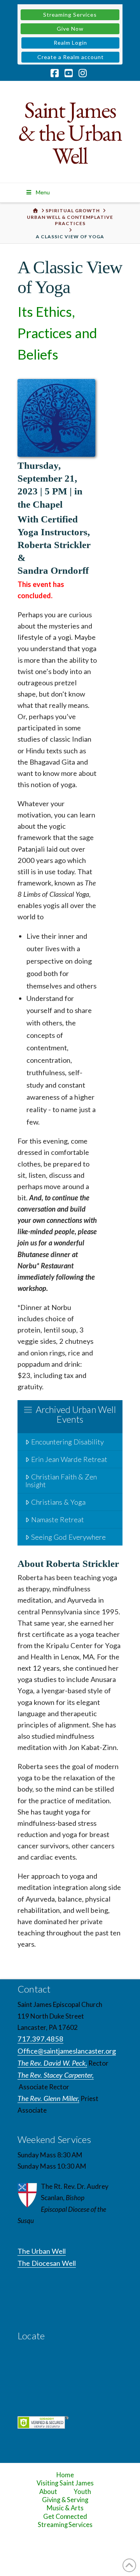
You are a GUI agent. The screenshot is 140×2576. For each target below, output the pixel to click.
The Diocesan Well (47, 2263)
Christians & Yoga (58, 1502)
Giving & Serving (65, 2500)
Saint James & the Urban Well (70, 133)
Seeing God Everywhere (68, 1537)
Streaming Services (70, 15)
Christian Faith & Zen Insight (61, 1481)
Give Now (70, 29)
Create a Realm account (71, 57)
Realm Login (70, 43)
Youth (82, 2492)
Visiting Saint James (65, 2483)
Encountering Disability (67, 1442)
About (48, 2492)
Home (65, 2475)
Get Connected (65, 2517)
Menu (43, 192)
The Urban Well (42, 2251)
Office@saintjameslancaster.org (67, 2051)
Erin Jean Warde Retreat (69, 1459)
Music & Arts (65, 2508)
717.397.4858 (40, 2039)
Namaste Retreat (58, 1519)
